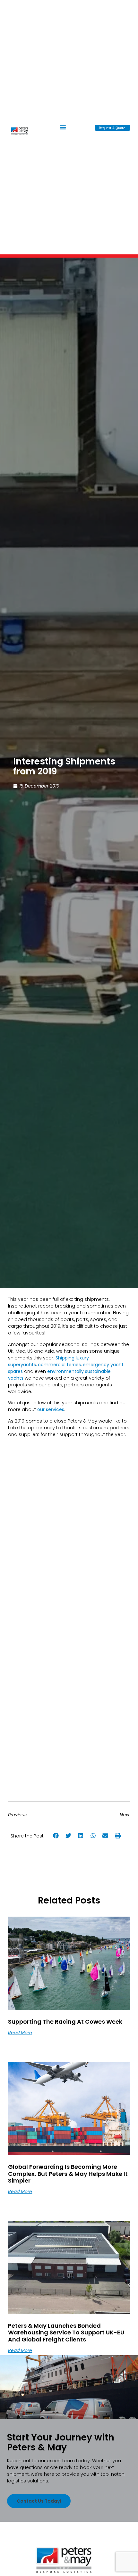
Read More (20, 2033)
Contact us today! (39, 2501)
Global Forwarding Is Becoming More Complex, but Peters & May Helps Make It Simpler (68, 2174)
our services (51, 1409)
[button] (63, 127)
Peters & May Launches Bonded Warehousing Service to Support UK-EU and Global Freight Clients (66, 2332)
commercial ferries (59, 1365)
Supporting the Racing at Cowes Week (65, 2022)
